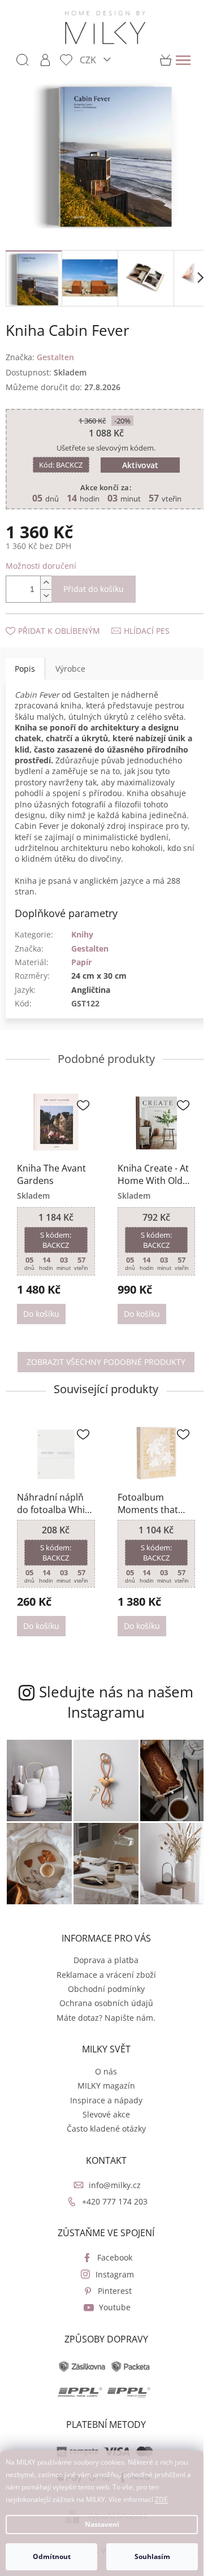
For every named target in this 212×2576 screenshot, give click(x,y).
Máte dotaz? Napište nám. (102, 2009)
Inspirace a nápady (102, 2091)
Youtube (110, 2299)
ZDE (161, 2499)
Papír (81, 967)
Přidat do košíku (94, 583)
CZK (89, 60)
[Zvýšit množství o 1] (46, 576)
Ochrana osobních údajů (102, 1994)
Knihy (82, 939)
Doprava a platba (102, 1952)
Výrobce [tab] (70, 662)
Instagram (110, 2265)
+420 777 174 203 (110, 2192)
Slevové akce (102, 2106)
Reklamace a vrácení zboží (102, 1966)
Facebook (110, 2249)
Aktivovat (136, 459)
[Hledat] (23, 60)
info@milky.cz (110, 2176)
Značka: (40, 351)
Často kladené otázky (102, 2120)
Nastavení (102, 2524)
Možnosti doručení (41, 559)
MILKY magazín (102, 2077)
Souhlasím (152, 2556)
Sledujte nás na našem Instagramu (112, 1700)
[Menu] (183, 60)
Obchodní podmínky (102, 1980)
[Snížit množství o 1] (46, 589)
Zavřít (66, 613)
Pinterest (110, 2282)
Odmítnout (52, 2556)
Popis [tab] (25, 662)
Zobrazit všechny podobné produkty (102, 1363)
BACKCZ (57, 459)
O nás (102, 2062)
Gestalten (90, 953)
